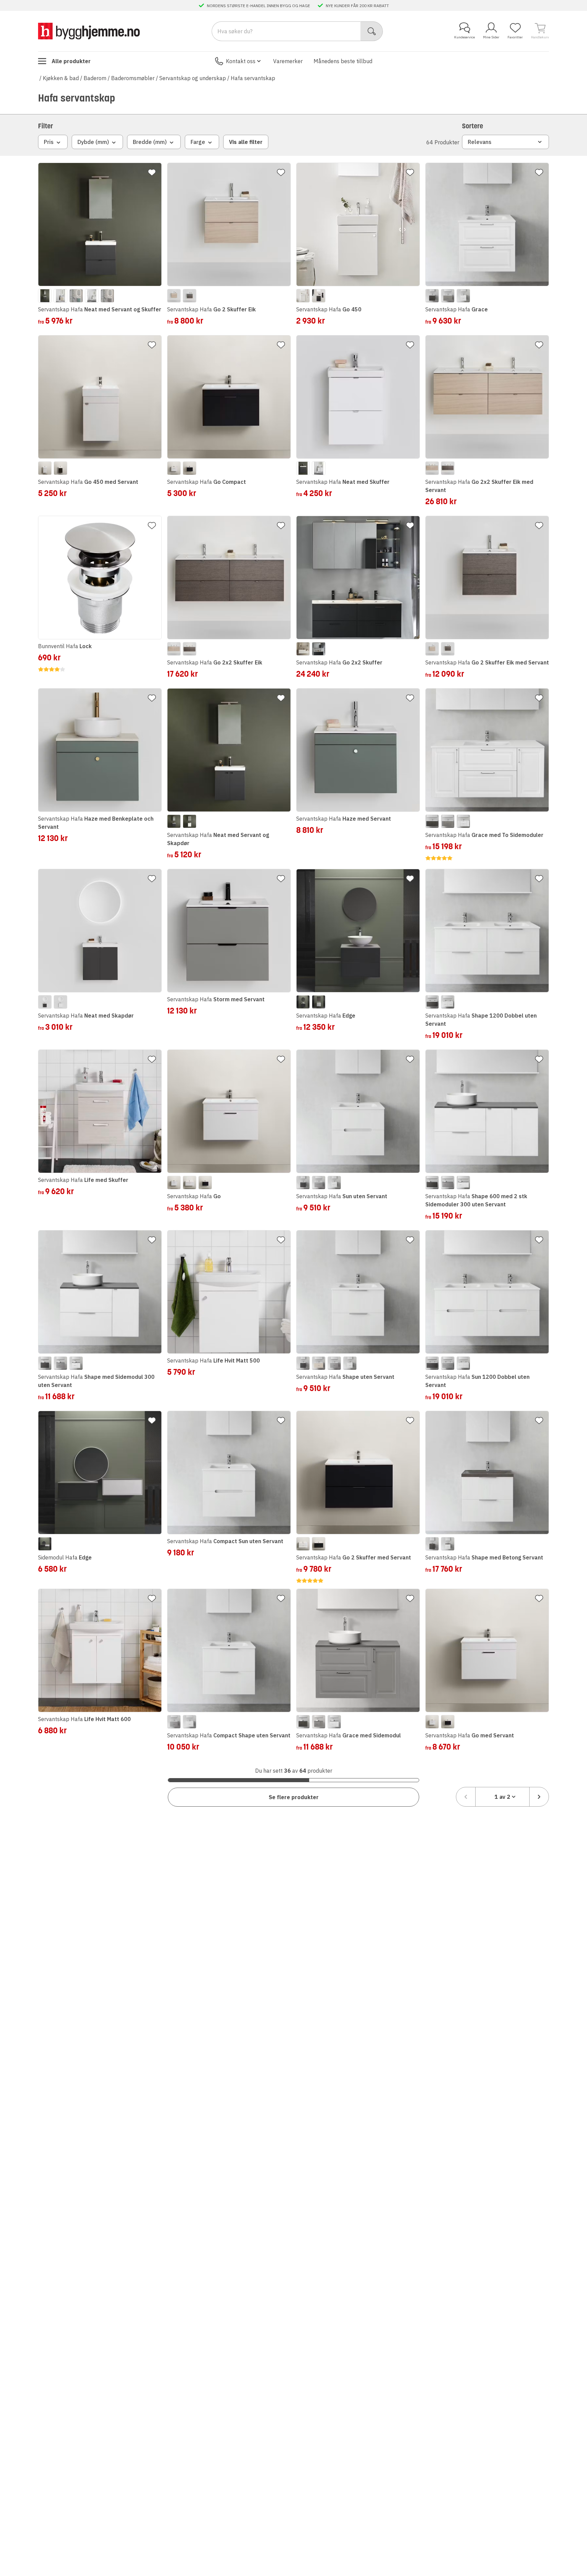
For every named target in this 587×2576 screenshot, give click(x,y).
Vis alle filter (246, 142)
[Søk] (372, 31)
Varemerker (288, 61)
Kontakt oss (241, 61)
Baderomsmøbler (133, 78)
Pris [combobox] (49, 142)
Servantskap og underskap (193, 78)
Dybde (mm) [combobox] (93, 142)
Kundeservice (465, 37)
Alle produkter (71, 61)
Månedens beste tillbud (343, 61)
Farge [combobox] (198, 142)
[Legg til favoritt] (152, 172)
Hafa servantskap (253, 78)
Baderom (95, 78)
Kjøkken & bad (61, 78)
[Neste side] (539, 1797)
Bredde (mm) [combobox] (150, 142)
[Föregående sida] (466, 1797)
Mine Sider (491, 37)
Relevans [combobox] (480, 142)
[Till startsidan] (89, 31)
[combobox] (502, 1797)
